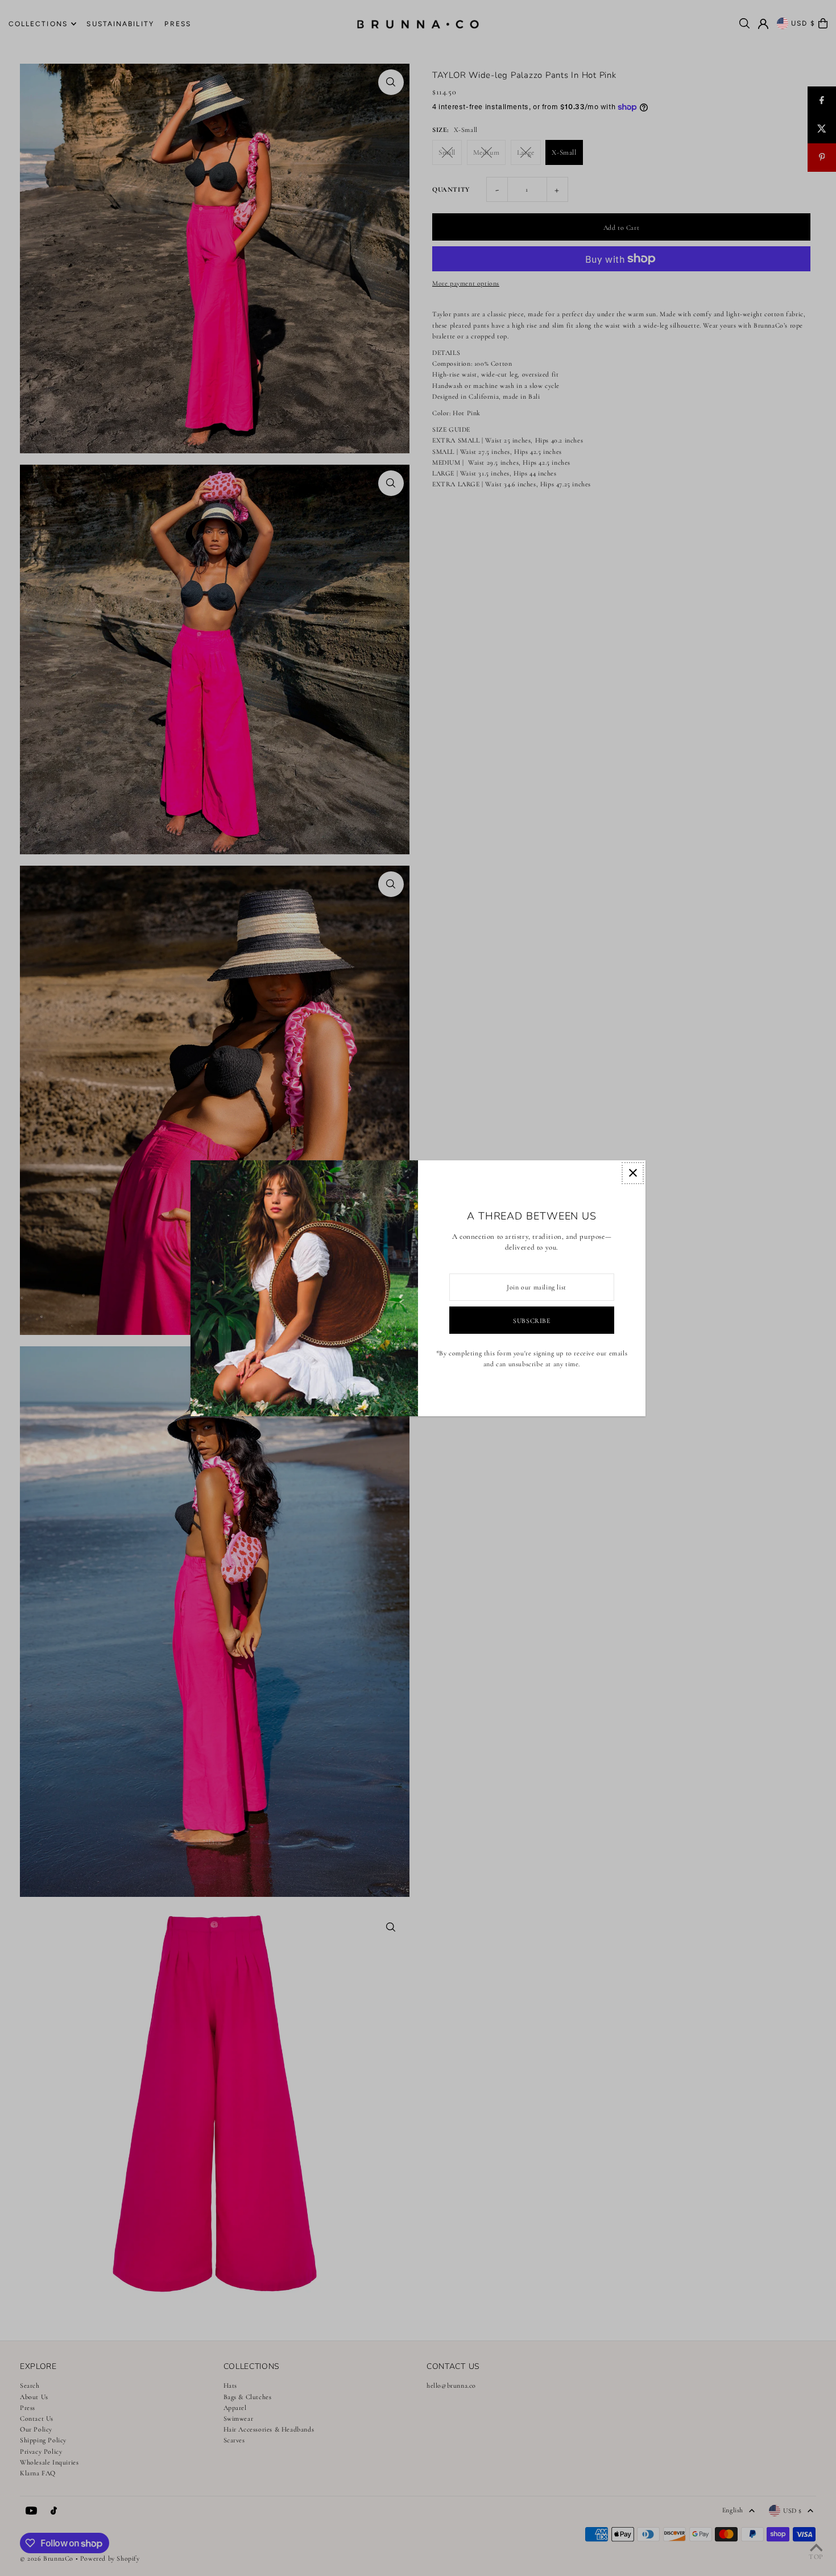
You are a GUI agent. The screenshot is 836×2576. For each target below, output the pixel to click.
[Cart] (823, 23)
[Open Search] (744, 23)
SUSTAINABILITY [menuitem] (120, 24)
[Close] (633, 1173)
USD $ (804, 23)
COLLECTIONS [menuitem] (38, 24)
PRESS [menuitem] (178, 24)
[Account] (763, 24)
